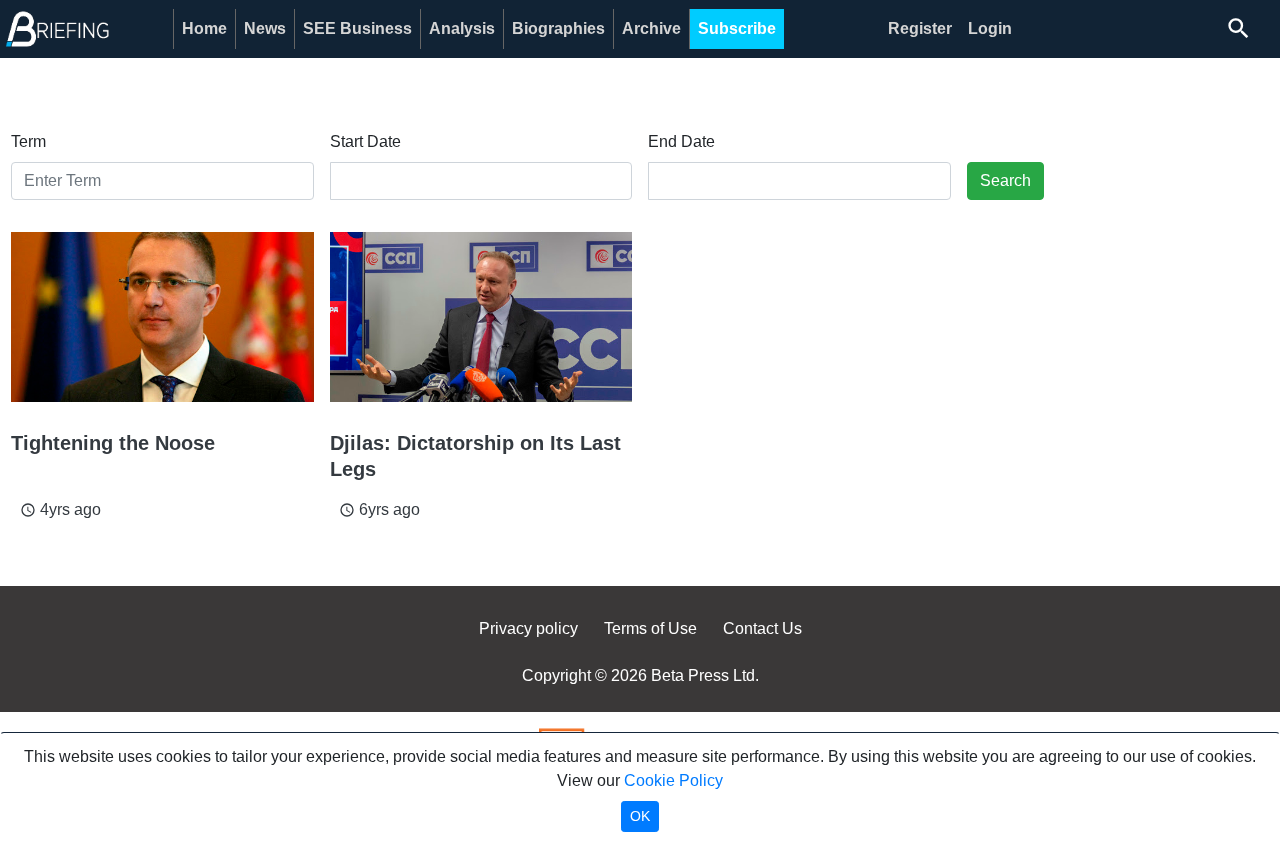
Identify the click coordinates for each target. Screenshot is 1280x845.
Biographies (558, 28)
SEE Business (357, 28)
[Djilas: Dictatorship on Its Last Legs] (481, 317)
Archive (651, 28)
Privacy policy (528, 628)
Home (204, 28)
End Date (681, 141)
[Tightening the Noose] (162, 317)
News (265, 28)
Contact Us (762, 628)
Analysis (462, 28)
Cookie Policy (673, 780)
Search (1005, 180)
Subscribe (737, 28)
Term (28, 141)
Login (990, 28)
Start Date (365, 141)
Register (920, 28)
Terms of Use (650, 628)
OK (640, 816)
